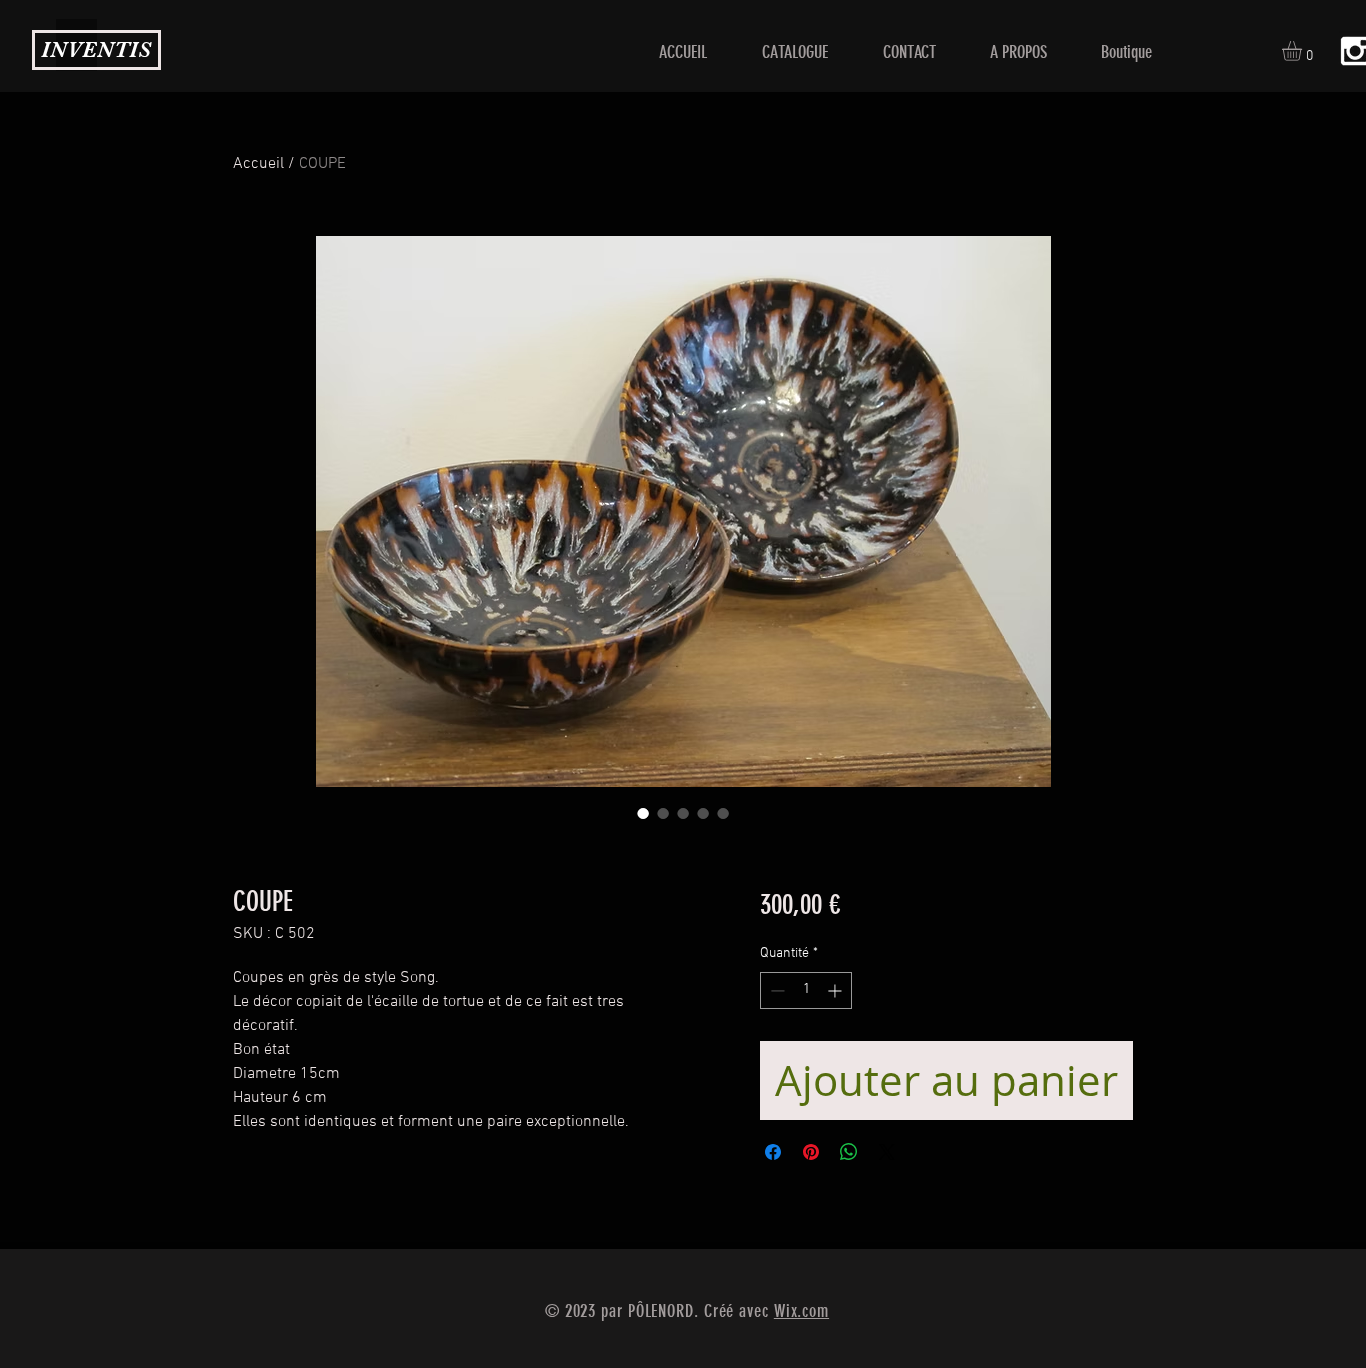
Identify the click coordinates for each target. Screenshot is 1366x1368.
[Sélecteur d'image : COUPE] (643, 813)
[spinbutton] (806, 990)
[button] (1303, 51)
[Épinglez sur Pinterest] (811, 1152)
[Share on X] (887, 1152)
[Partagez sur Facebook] (773, 1152)
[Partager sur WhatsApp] (849, 1152)
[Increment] (836, 990)
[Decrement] (775, 990)
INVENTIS (96, 49)
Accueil (258, 164)
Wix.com (801, 1311)
